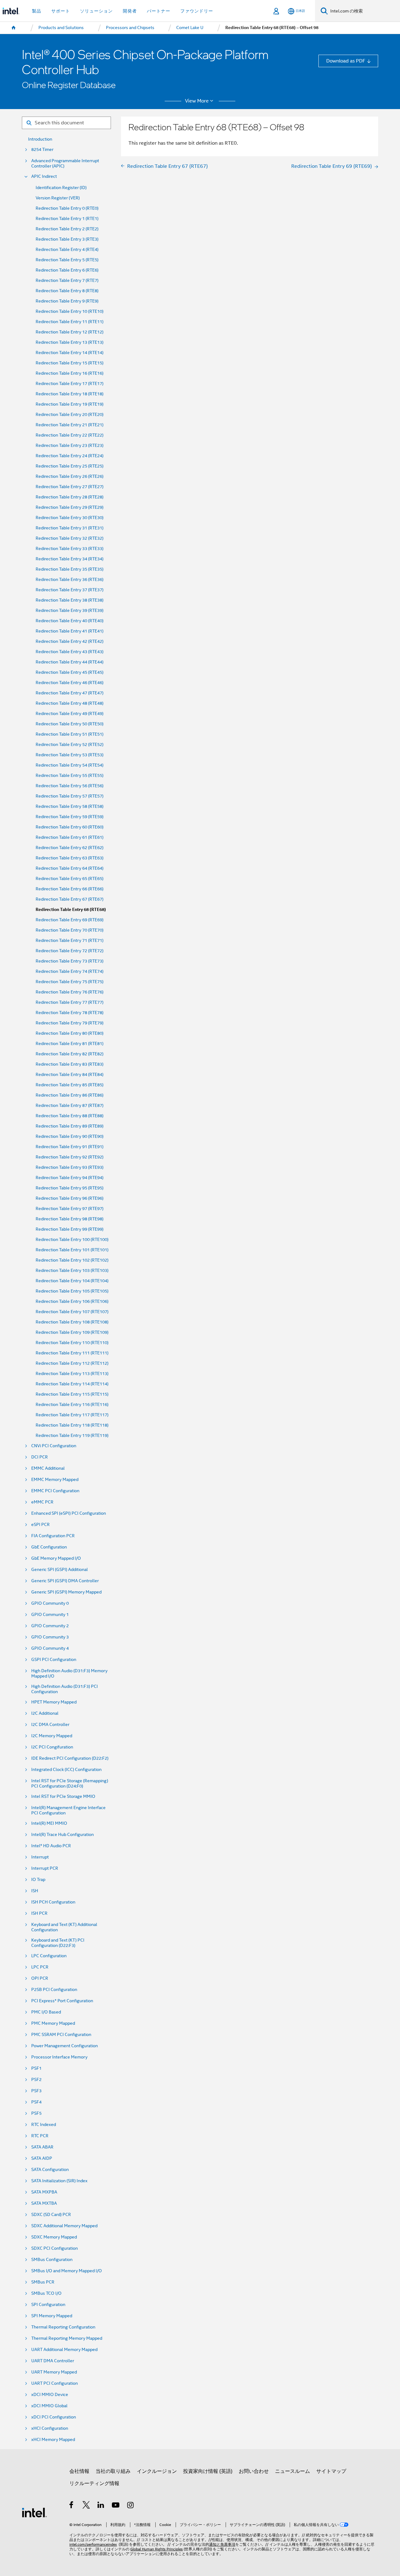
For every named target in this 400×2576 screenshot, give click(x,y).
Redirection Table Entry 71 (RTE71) (70, 940)
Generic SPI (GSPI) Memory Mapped (66, 1592)
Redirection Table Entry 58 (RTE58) (70, 806)
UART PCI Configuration (55, 2383)
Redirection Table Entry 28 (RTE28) (70, 497)
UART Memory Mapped (54, 2372)
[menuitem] (14, 28)
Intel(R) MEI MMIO (49, 1823)
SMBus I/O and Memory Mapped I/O (67, 2271)
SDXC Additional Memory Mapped (64, 2226)
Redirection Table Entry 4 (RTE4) (67, 250)
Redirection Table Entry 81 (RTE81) (70, 1044)
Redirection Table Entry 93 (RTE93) (70, 1167)
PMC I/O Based (46, 2012)
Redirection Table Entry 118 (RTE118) (72, 1425)
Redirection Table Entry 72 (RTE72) (70, 951)
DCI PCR (40, 1457)
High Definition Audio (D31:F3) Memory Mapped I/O (69, 1673)
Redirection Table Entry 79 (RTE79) (70, 1023)
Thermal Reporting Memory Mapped (67, 2338)
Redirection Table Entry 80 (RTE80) (70, 1033)
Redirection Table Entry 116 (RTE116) (72, 1405)
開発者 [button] (130, 11)
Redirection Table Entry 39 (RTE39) (70, 610)
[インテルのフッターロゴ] (34, 2512)
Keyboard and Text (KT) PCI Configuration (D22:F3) (58, 1943)
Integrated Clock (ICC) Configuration (66, 1770)
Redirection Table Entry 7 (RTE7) (67, 280)
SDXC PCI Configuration (55, 2248)
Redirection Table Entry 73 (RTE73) (70, 961)
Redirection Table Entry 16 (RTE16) (70, 373)
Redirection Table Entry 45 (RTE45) (70, 672)
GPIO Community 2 (50, 1626)
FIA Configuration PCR (53, 1536)
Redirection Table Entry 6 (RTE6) (67, 270)
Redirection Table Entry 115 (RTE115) (72, 1394)
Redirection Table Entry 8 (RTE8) (67, 291)
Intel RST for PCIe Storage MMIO (63, 1796)
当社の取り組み (113, 2471)
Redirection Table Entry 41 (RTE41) (70, 631)
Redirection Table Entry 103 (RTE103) (72, 1270)
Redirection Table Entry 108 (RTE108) (72, 1322)
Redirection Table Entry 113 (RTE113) (72, 1374)
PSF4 (36, 2102)
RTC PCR (40, 2136)
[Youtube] (116, 2506)
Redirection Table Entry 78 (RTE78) (70, 1013)
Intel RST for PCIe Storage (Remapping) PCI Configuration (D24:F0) (70, 1783)
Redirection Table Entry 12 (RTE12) (70, 332)
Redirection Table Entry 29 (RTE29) (70, 507)
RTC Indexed (44, 2125)
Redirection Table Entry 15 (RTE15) (70, 363)
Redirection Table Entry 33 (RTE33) (70, 549)
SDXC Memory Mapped (54, 2237)
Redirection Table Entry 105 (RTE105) (72, 1291)
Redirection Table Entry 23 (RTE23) (70, 445)
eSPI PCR (40, 1525)
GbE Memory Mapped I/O (56, 1558)
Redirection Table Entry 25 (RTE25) (70, 466)
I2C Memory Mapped (52, 1736)
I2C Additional (45, 1713)
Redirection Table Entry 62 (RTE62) (70, 848)
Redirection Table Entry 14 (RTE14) (70, 353)
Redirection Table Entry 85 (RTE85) (70, 1085)
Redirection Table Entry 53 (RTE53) (70, 755)
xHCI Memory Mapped (53, 2440)
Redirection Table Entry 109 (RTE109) (72, 1332)
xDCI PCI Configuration (54, 2417)
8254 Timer (42, 150)
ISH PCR (39, 1913)
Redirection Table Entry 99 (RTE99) (70, 1229)
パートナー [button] (159, 11)
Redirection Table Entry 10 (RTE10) (70, 311)
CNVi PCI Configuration (54, 1446)
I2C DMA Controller (50, 1725)
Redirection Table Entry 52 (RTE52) (70, 745)
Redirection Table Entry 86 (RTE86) (70, 1095)
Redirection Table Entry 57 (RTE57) (70, 796)
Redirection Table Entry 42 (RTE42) (70, 641)
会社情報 (79, 2471)
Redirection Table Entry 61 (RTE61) (70, 837)
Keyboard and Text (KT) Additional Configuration (64, 1927)
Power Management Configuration (65, 2046)
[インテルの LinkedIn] (101, 2506)
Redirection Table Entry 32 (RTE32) (70, 538)
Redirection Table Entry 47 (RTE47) (70, 693)
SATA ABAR (42, 2147)
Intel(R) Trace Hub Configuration (62, 1835)
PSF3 (36, 2091)
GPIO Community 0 (50, 1603)
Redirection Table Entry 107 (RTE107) (72, 1312)
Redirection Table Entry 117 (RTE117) (72, 1415)
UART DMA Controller (53, 2361)
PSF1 (36, 2068)
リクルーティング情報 (94, 2483)
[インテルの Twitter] (86, 2506)
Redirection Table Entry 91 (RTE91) (70, 1147)
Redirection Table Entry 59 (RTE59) (70, 817)
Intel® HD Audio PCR (51, 1846)
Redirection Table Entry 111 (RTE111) (72, 1353)
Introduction (40, 139)
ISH (35, 1891)
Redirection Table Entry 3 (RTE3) (67, 239)
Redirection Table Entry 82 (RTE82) (70, 1054)
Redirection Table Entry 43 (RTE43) (70, 652)
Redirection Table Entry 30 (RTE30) (70, 518)
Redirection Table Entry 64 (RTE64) (70, 868)
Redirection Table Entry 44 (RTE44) (70, 662)
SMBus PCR (43, 2282)
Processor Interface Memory (59, 2057)
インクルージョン (157, 2471)
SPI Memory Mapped (52, 2316)
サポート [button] (61, 11)
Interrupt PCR (45, 1868)
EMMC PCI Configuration (55, 1491)
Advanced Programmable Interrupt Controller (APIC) (65, 163)
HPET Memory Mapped (54, 1702)
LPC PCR (40, 1967)
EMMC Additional (48, 1468)
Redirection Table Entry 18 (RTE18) (70, 394)
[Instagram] (131, 2506)
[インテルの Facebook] (72, 2506)
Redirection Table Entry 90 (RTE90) (70, 1136)
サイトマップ (331, 2471)
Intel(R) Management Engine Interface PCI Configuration (68, 1810)
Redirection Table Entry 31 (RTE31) (70, 528)
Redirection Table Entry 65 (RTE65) (70, 879)
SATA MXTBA (44, 2203)
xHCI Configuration (50, 2428)
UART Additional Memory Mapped (64, 2350)
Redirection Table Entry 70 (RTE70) (70, 930)
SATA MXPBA (44, 2192)
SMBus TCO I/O (46, 2293)
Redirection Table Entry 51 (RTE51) (70, 734)
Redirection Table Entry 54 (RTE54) (70, 765)
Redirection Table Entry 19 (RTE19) (70, 404)
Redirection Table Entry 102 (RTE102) (72, 1260)
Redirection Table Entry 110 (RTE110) (72, 1343)
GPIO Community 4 (50, 1648)
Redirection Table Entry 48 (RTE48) (70, 703)
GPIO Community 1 (50, 1615)
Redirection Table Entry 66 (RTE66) (70, 889)
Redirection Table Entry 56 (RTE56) (70, 786)
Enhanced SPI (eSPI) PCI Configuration (69, 1513)
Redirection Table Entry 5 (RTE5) (67, 260)
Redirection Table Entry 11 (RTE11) (70, 322)
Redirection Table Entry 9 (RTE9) (67, 301)
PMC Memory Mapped (53, 2023)
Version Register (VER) (58, 198)
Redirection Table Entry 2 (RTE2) (67, 229)
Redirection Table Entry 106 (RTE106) (72, 1301)
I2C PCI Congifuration (52, 1747)
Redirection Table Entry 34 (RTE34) (70, 559)
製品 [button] (37, 11)
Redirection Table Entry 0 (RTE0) (67, 208)
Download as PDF (346, 61)
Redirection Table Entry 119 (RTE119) (72, 1436)
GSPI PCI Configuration (54, 1660)
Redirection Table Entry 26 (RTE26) (70, 476)
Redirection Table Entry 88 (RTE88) (70, 1116)
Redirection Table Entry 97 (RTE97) (70, 1209)
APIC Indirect (44, 176)
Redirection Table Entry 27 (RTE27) (70, 487)
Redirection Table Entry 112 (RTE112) (72, 1363)
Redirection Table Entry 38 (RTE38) (70, 600)
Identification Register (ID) (61, 188)
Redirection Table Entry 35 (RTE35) (70, 569)
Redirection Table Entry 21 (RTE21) (70, 425)
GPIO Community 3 (50, 1637)
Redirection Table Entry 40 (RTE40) (70, 621)
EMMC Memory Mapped (55, 1480)
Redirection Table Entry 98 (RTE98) (70, 1219)
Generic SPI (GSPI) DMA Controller (65, 1581)
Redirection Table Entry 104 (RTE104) (72, 1281)
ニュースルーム (292, 2471)
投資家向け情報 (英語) (208, 2471)
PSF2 (36, 2080)
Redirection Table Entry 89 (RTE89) (70, 1126)
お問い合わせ (254, 2471)
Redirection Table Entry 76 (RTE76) (70, 992)
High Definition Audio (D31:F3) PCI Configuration (65, 1689)
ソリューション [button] (96, 11)
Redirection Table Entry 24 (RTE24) (70, 456)
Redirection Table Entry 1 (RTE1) (67, 219)
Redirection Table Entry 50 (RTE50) (70, 724)
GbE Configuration (49, 1547)
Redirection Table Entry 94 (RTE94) (70, 1178)
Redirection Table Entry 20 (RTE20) (70, 415)
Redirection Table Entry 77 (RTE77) (70, 1002)
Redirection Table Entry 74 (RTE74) (70, 971)
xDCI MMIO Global (49, 2406)
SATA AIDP (42, 2158)
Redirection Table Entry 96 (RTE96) (70, 1198)
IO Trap (38, 1880)
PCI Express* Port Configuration (62, 2001)
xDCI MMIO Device (50, 2395)
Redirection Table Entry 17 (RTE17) (70, 384)
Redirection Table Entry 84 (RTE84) (70, 1075)
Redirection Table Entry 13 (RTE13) (70, 342)
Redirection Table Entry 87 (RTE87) (70, 1105)
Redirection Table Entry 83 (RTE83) (70, 1064)
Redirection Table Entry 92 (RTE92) (70, 1157)
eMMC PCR (42, 1502)
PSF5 (36, 2113)
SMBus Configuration (52, 2260)
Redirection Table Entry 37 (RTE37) (70, 590)
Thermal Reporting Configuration (63, 2327)
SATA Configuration (50, 2170)
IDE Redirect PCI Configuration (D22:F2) (70, 1758)
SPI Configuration (48, 2305)
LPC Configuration (49, 1956)
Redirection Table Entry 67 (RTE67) (70, 899)
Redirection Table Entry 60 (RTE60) (70, 827)
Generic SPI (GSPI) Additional (60, 1570)
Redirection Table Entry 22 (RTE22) (70, 435)
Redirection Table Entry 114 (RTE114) (72, 1384)
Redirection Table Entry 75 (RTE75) (70, 982)
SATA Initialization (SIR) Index (59, 2181)
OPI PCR (40, 1978)
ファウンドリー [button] (197, 11)
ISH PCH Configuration (53, 1902)
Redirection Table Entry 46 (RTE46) (70, 683)
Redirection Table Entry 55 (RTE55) (70, 775)
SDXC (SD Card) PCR (51, 2215)
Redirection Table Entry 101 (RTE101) (72, 1250)
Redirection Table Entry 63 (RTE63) (70, 858)
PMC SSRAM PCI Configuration (61, 2035)
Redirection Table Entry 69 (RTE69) (70, 920)
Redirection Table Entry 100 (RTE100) (72, 1240)
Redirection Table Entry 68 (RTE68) (71, 910)
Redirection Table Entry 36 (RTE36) (70, 580)
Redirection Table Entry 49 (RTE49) (70, 714)
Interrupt (40, 1857)
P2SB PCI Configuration (54, 1990)
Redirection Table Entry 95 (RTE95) (70, 1188)
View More (197, 101)
